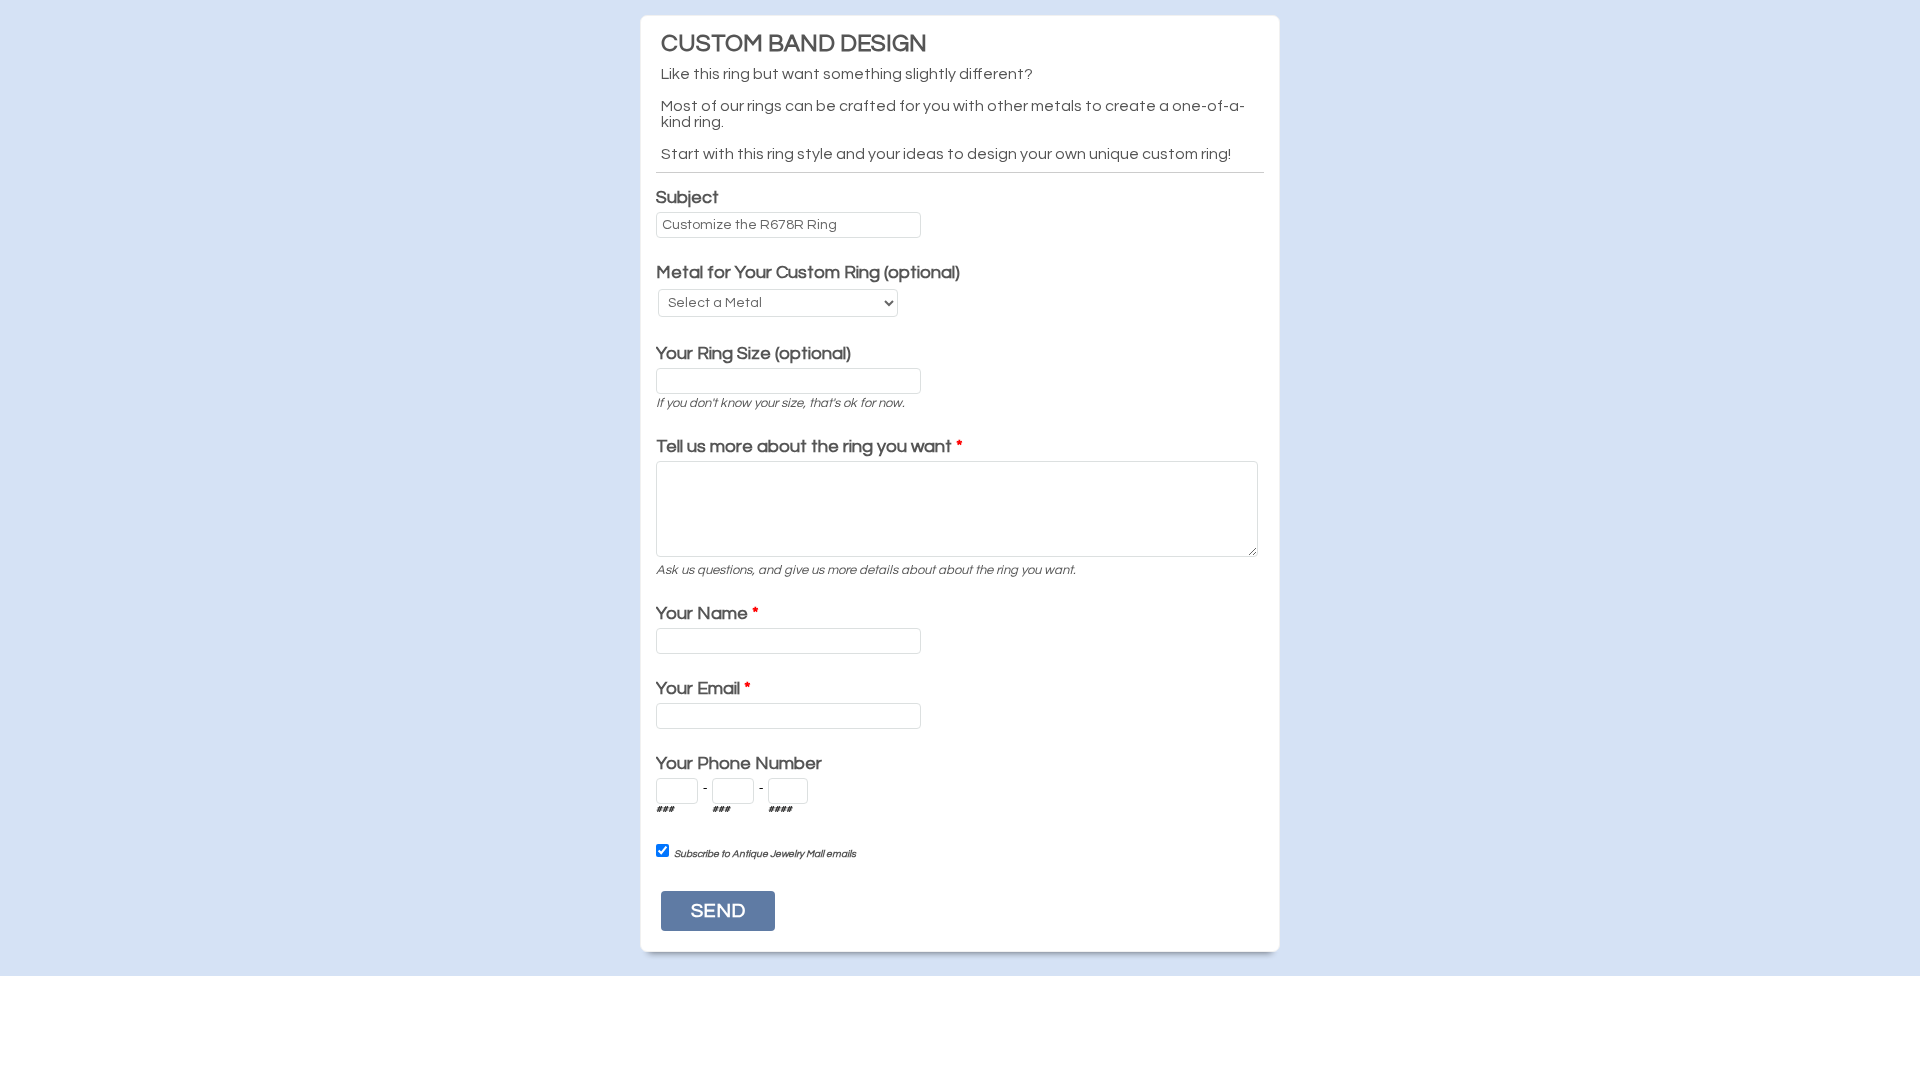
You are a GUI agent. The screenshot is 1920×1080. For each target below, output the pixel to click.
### (665, 809)
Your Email (703, 688)
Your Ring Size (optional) (753, 353)
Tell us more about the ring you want (809, 446)
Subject (687, 197)
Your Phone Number (739, 763)
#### (780, 809)
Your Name (707, 613)
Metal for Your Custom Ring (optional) (808, 272)
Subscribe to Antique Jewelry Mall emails (765, 854)
